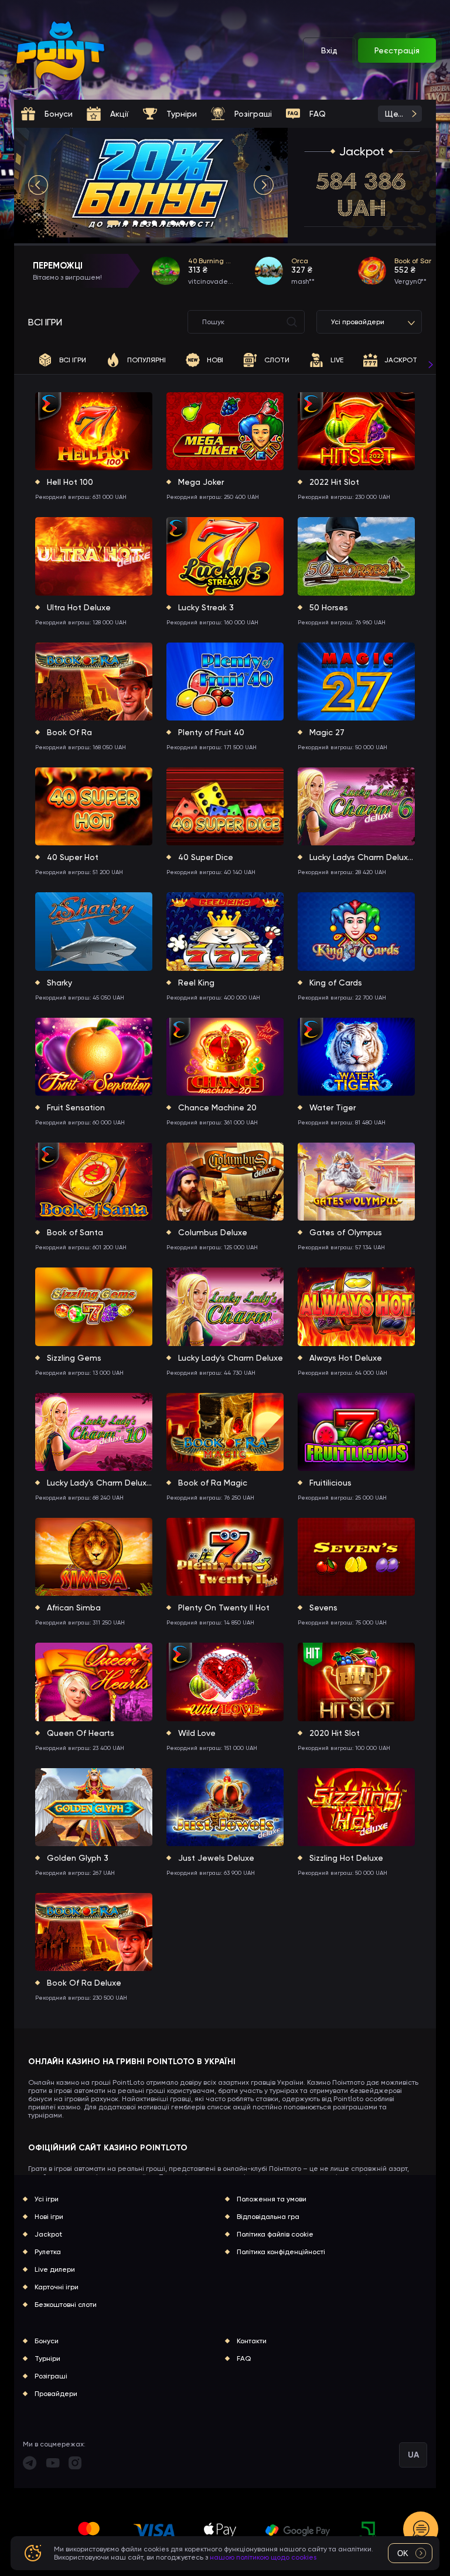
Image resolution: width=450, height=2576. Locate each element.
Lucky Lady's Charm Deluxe (231, 1358)
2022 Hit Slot (334, 482)
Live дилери (55, 2269)
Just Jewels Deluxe (216, 1858)
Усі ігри (47, 2199)
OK (403, 2553)
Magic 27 (327, 732)
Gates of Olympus (346, 1232)
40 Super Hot (73, 857)
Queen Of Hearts (81, 1733)
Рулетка (48, 2252)
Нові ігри (49, 2217)
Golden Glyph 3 (78, 1858)
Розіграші (51, 2376)
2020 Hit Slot (335, 1733)
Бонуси (47, 2341)
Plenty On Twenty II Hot (224, 1608)
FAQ (244, 2358)
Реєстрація (397, 50)
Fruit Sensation (76, 1107)
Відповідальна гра (268, 2217)
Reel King (196, 983)
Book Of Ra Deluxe (84, 1983)
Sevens (323, 1608)
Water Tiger (333, 1107)
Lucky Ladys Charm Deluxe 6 (362, 857)
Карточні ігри (57, 2287)
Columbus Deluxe (213, 1232)
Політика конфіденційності (281, 2252)
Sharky (59, 983)
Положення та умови (272, 2199)
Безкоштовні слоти (66, 2305)
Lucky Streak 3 (206, 607)
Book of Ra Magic (213, 1483)
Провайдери (56, 2394)
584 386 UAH (362, 195)
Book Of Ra (69, 732)
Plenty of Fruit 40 (211, 732)
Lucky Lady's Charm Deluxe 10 (100, 1483)
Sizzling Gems (74, 1358)
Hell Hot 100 (70, 482)
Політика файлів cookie (275, 2234)
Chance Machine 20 (217, 1107)
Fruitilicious (330, 1483)
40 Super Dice (206, 857)
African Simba (74, 1608)
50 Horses (329, 607)
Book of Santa (75, 1232)
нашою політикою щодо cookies (263, 2557)
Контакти (252, 2341)
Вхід (329, 50)
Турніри (47, 2358)
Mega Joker (201, 482)
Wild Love (197, 1733)
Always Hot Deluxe (346, 1358)
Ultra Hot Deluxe (79, 607)
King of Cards (336, 983)
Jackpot (362, 151)
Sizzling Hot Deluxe (346, 1858)
